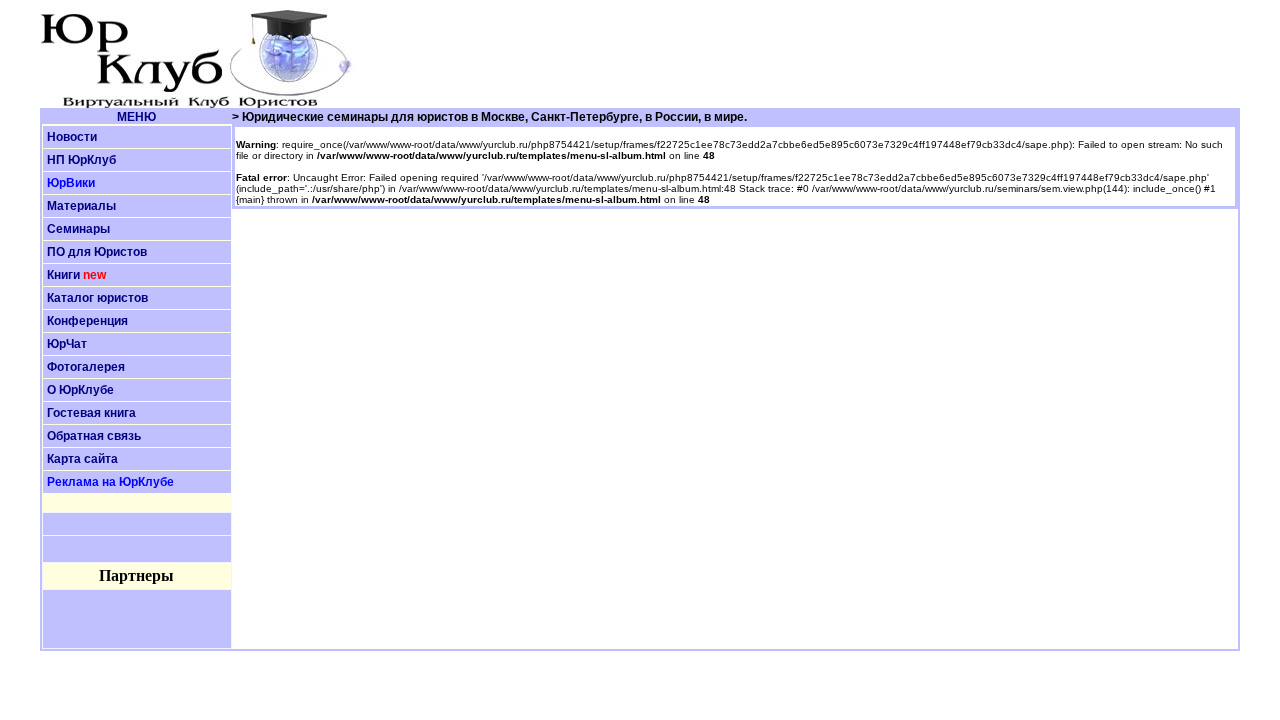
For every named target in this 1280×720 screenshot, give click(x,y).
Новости (72, 137)
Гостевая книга (91, 413)
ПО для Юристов (97, 252)
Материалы (81, 206)
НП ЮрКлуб (81, 160)
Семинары (78, 229)
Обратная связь (94, 436)
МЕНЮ (136, 117)
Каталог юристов (97, 298)
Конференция (87, 321)
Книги (63, 275)
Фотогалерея (86, 367)
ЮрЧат (67, 344)
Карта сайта (82, 459)
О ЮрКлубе (80, 390)
